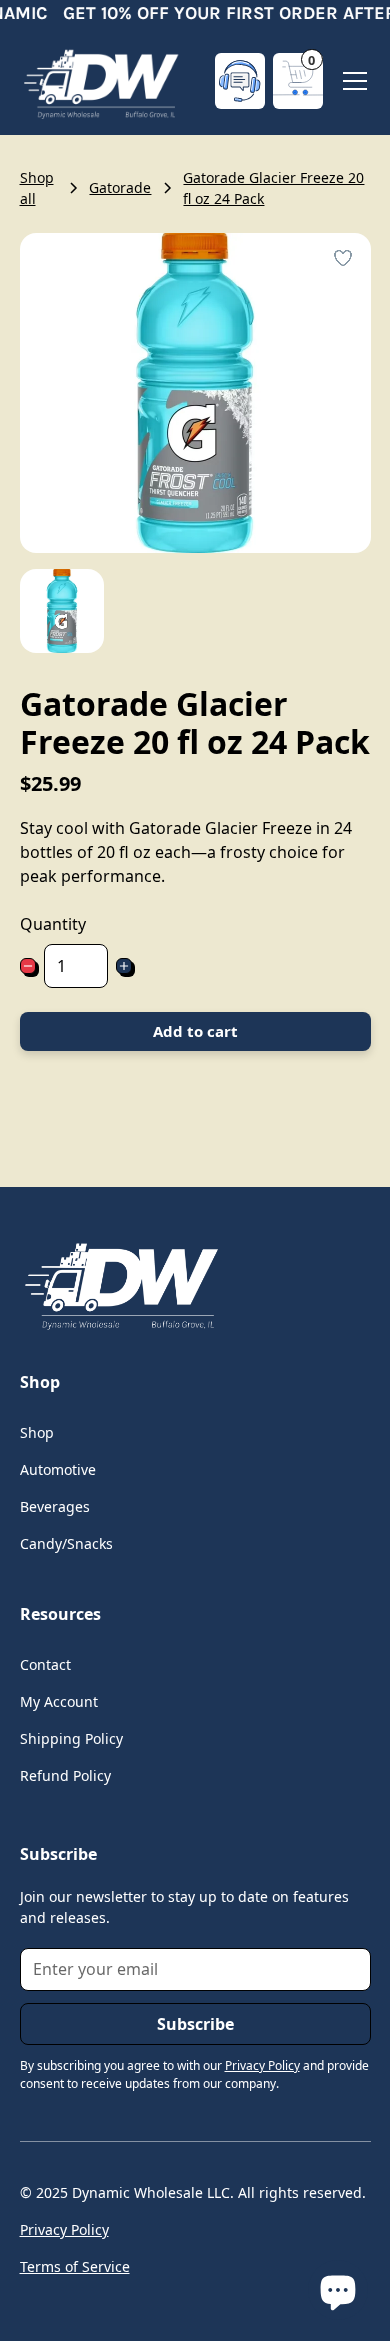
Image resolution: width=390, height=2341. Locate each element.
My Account (59, 1701)
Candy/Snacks (66, 1543)
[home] (100, 81)
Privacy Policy (64, 2229)
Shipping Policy (71, 1738)
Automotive (58, 1469)
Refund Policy (65, 1775)
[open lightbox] (62, 611)
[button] (298, 81)
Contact (45, 1664)
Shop (37, 1432)
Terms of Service (75, 2266)
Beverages (55, 1506)
